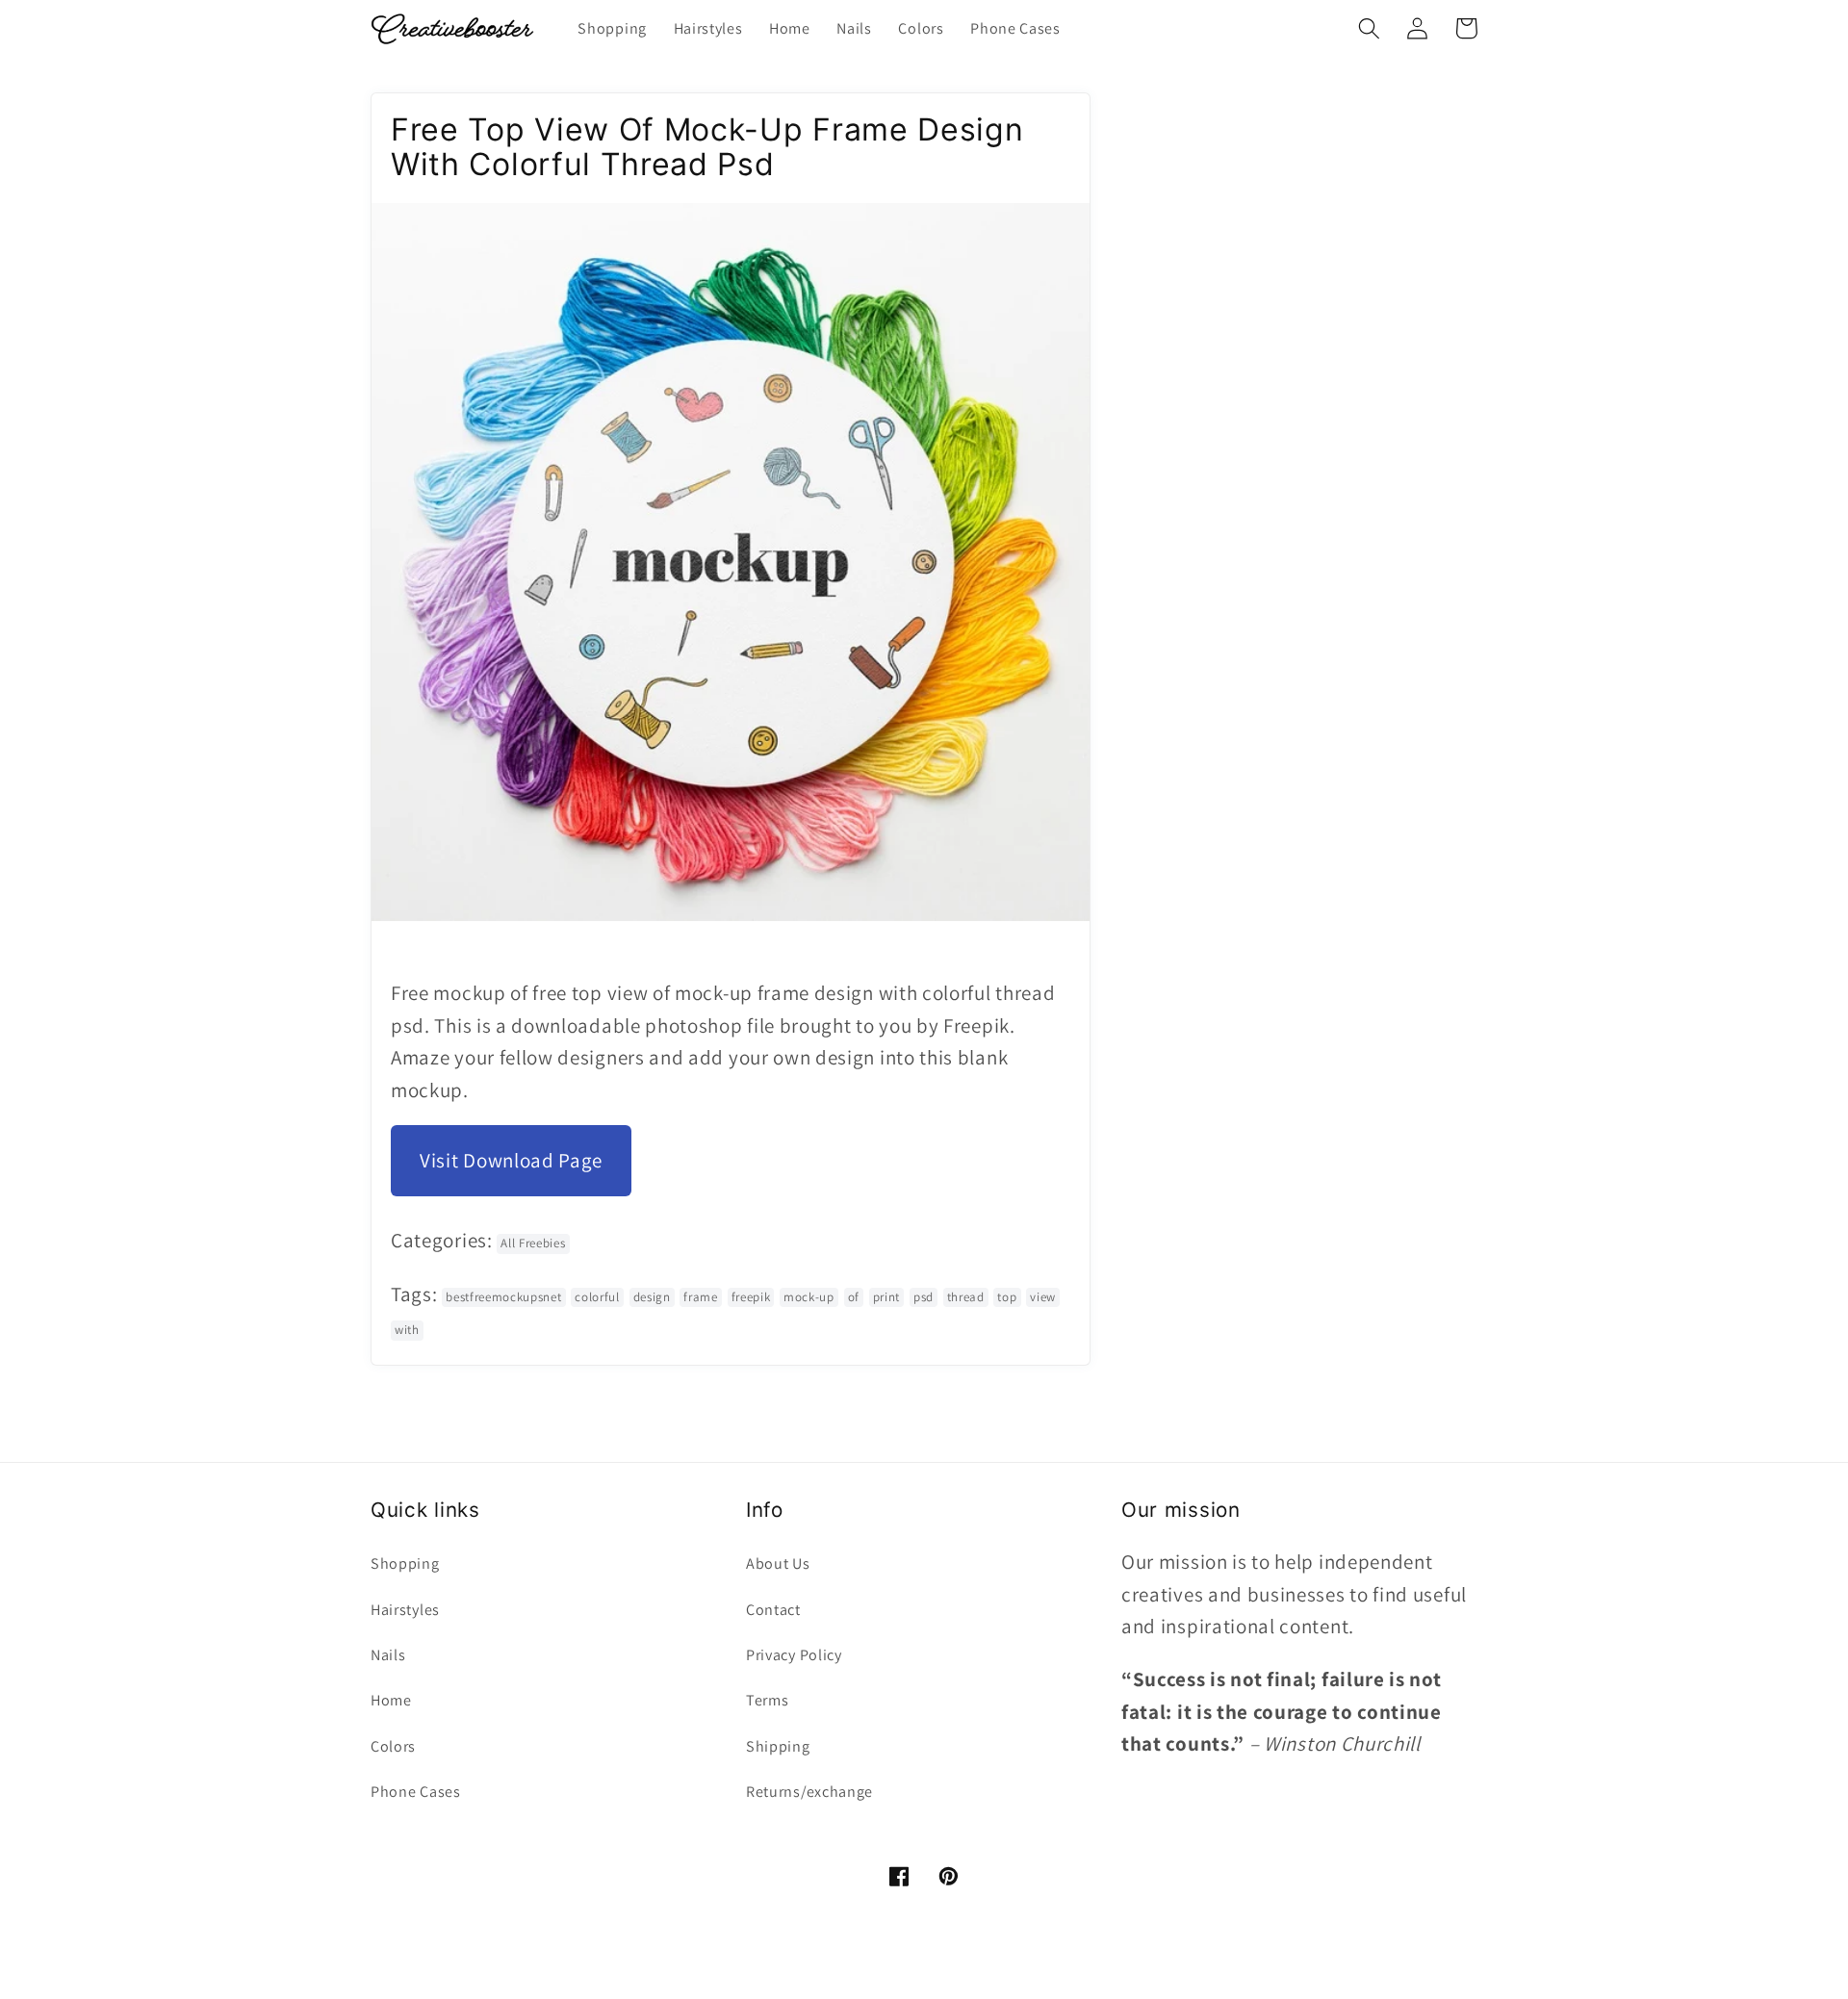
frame (700, 1297)
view (1043, 1297)
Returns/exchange (809, 1792)
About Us (778, 1563)
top (1007, 1297)
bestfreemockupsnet (503, 1297)
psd (924, 1297)
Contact (773, 1610)
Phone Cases (416, 1792)
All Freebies (533, 1243)
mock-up (809, 1297)
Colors (393, 1746)
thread (966, 1297)
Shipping (778, 1746)
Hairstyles (405, 1610)
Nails (388, 1655)
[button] (1369, 28)
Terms (767, 1700)
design (652, 1297)
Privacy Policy (794, 1655)
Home (391, 1700)
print (886, 1297)
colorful (597, 1297)
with (407, 1330)
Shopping (405, 1563)
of (854, 1297)
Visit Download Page (511, 1160)
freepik (751, 1297)
